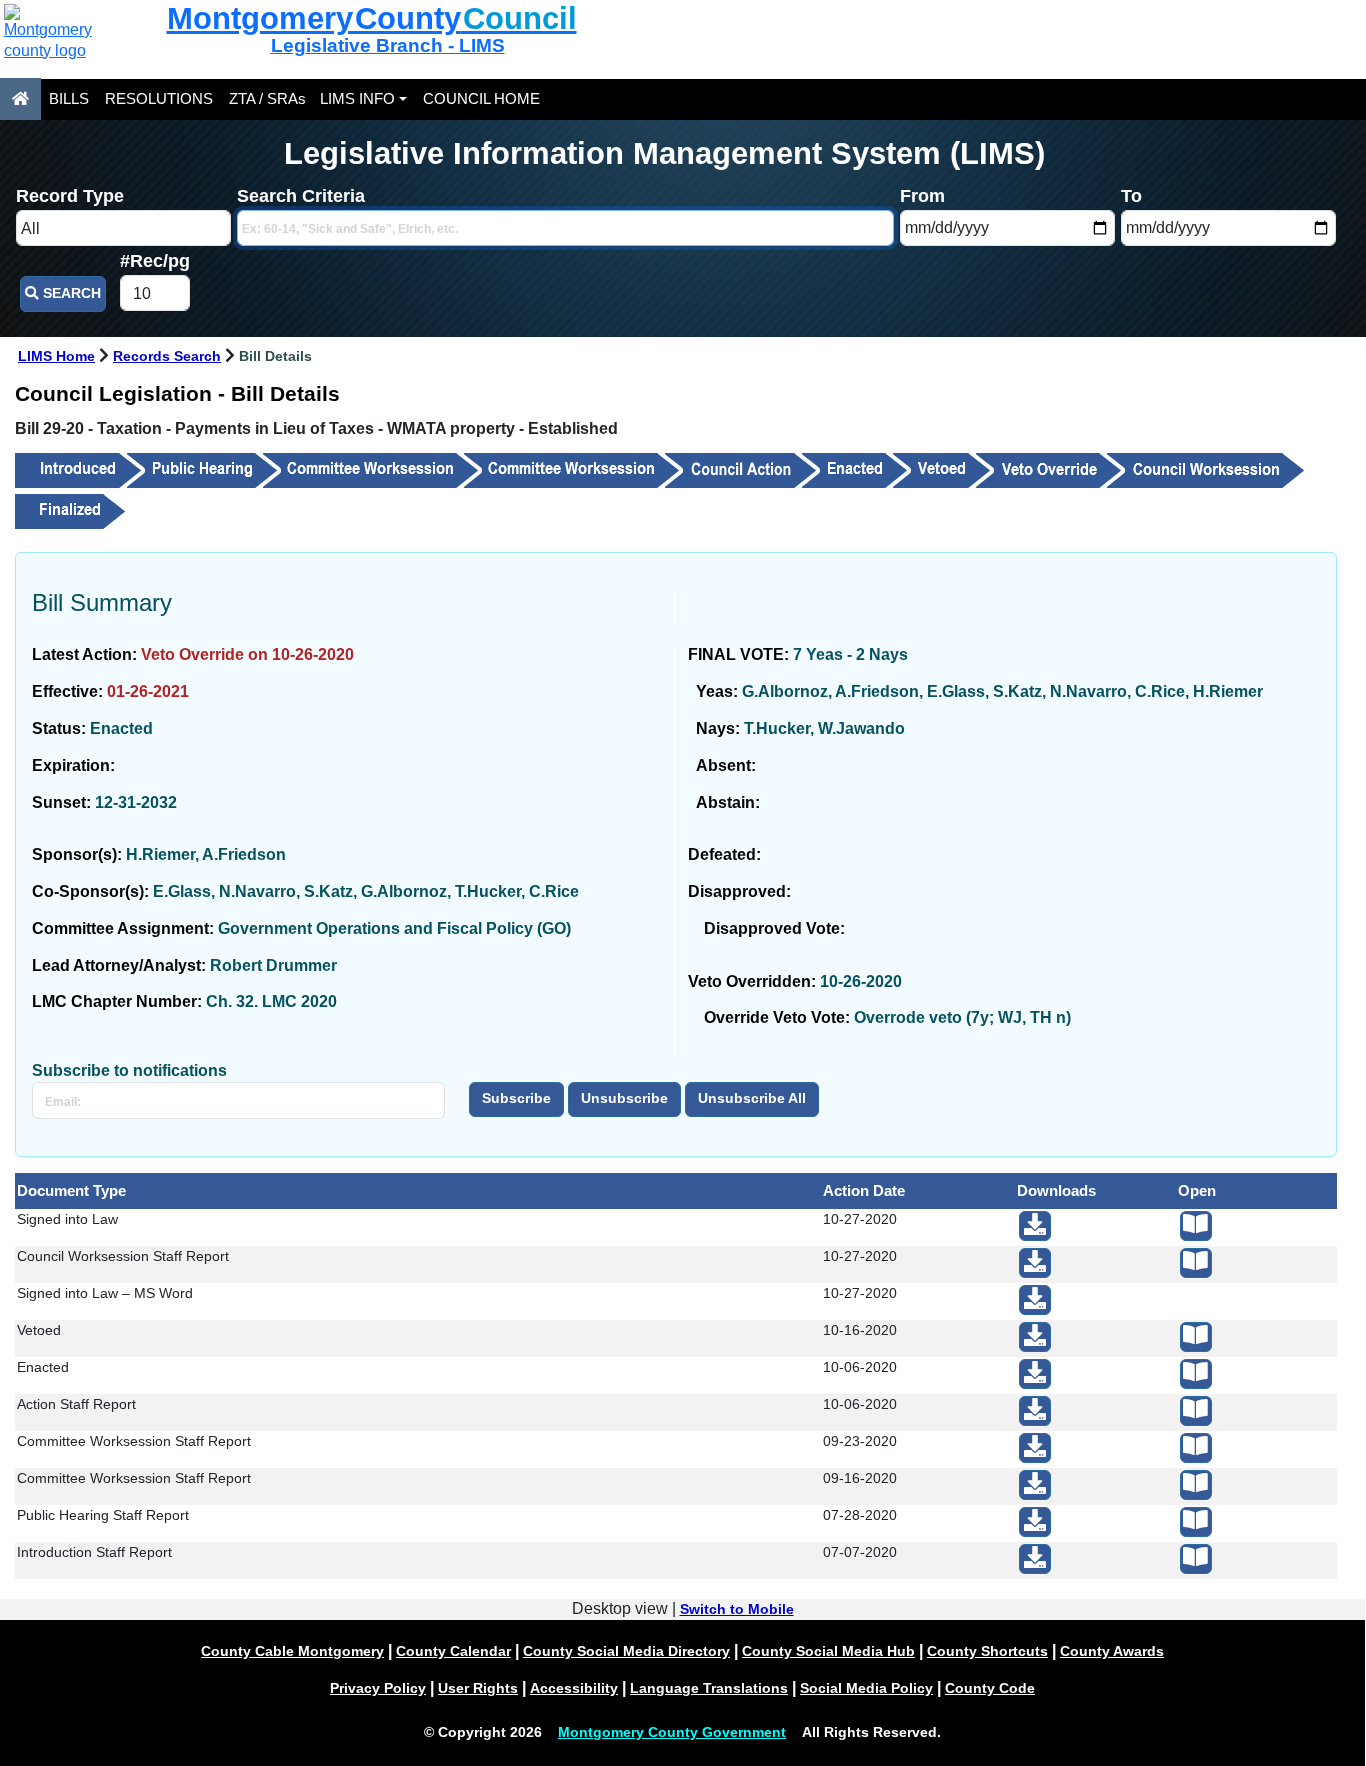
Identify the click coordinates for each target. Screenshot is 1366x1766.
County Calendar (453, 1651)
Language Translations (709, 1688)
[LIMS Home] (20, 99)
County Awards (1112, 1651)
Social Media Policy (866, 1688)
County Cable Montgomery (292, 1651)
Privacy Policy (378, 1688)
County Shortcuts (987, 1651)
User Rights (478, 1688)
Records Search (167, 356)
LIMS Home (56, 356)
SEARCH (70, 293)
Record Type (70, 196)
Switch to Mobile (737, 1609)
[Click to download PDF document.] (1035, 1226)
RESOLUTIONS (159, 98)
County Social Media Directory (626, 1651)
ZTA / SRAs (267, 98)
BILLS (69, 98)
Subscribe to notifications (129, 1070)
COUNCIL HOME (481, 98)
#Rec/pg (155, 261)
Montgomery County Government (672, 1732)
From (922, 196)
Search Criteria (301, 196)
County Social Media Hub (828, 1651)
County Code (990, 1688)
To (1131, 196)
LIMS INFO (357, 98)
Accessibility (574, 1688)
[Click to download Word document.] (1035, 1300)
